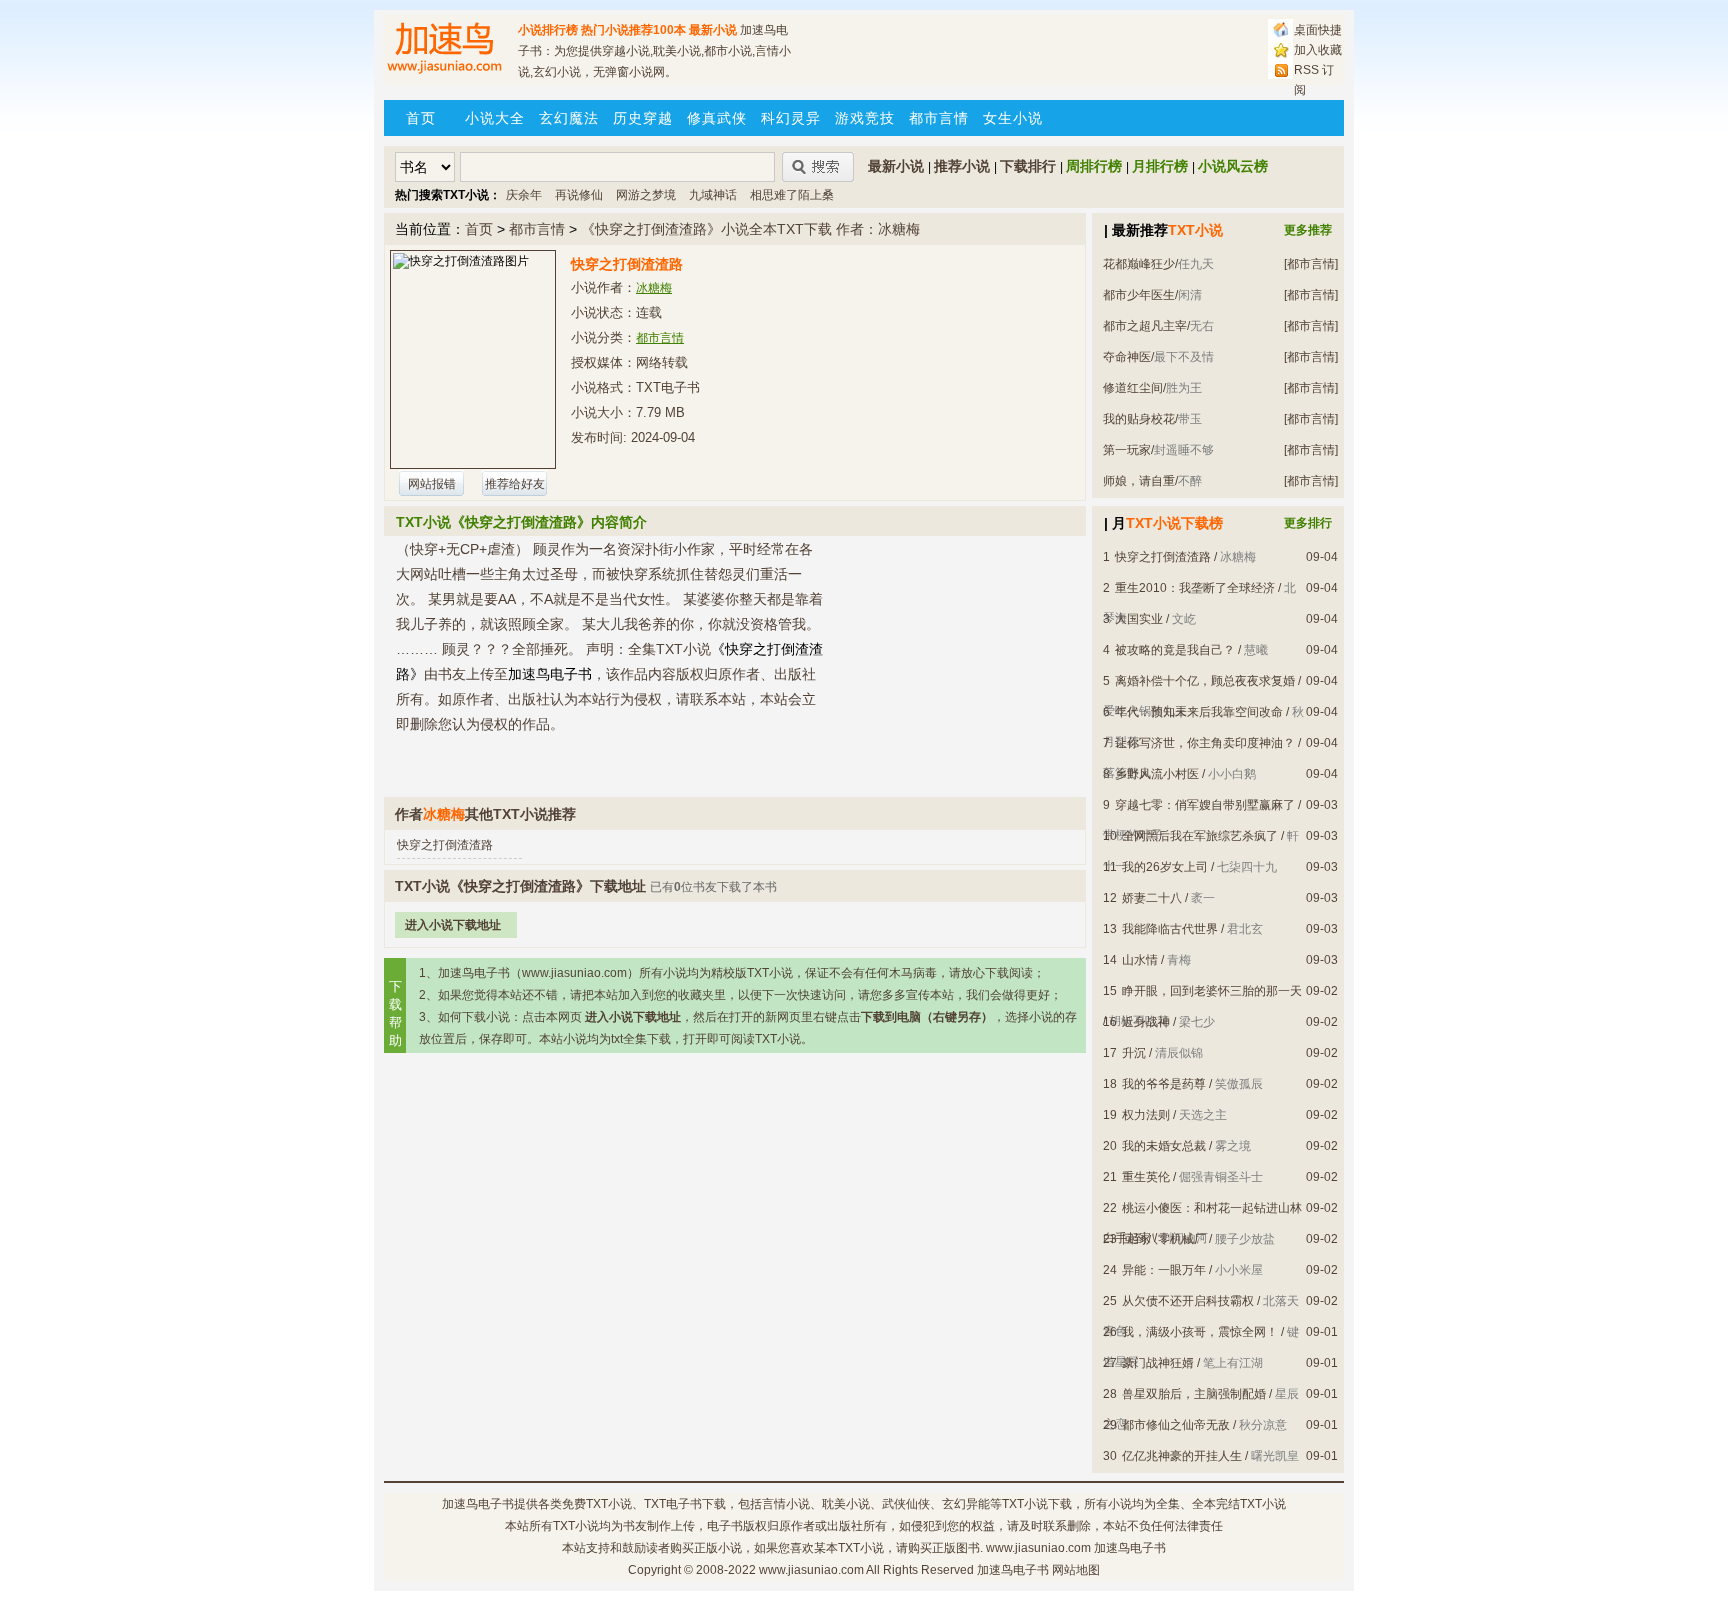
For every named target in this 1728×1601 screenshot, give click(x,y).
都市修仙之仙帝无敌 (1176, 1425)
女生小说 (1013, 118)
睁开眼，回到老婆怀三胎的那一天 (1212, 991)
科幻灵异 (791, 118)
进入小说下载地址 (453, 925)
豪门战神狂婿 (1158, 1363)
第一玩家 (1127, 450)
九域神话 (713, 195)
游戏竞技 (865, 118)
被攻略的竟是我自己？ (1175, 650)
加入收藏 (1318, 50)
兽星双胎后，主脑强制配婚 (1194, 1394)
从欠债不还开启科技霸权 (1188, 1301)
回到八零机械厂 (1164, 1239)
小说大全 (495, 118)
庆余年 (524, 195)
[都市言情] (1311, 264)
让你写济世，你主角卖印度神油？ (1205, 743)
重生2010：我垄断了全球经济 (1195, 588)
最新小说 (713, 30)
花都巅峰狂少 (1139, 264)
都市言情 (939, 118)
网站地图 (1076, 1570)
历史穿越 (643, 118)
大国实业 (1139, 619)
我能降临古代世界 (1170, 929)
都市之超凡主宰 (1145, 326)
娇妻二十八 (1152, 898)
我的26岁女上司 (1165, 867)
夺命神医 (1127, 357)
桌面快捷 (1318, 30)
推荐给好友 (515, 484)
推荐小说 (962, 166)
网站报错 (432, 484)
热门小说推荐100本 (633, 30)
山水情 (1140, 960)
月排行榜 (1160, 166)
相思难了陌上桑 (792, 195)
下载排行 (1028, 166)
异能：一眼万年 (1164, 1270)
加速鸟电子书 (478, 1504)
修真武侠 (717, 118)
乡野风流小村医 (1157, 774)
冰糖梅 (654, 288)
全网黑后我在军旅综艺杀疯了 (1200, 836)
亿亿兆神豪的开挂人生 (1182, 1456)
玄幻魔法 (569, 118)
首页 (421, 118)
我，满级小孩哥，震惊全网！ (1200, 1332)
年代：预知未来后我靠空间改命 (1199, 712)
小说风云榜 (1233, 166)
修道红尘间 (1133, 388)
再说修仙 (579, 195)
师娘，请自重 (1139, 481)
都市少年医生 (1139, 295)
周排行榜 (1094, 166)
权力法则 (1146, 1115)
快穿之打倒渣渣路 (445, 845)
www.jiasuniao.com (811, 1570)
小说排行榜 (548, 30)
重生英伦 (1146, 1177)
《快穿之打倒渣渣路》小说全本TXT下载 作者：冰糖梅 (750, 229)
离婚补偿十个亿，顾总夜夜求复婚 (1205, 681)
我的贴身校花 (1139, 419)
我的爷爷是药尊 (1164, 1084)
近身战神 (1146, 1022)
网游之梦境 (646, 195)
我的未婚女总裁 (1164, 1146)
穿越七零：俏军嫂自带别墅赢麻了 (1205, 805)
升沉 (1134, 1053)
